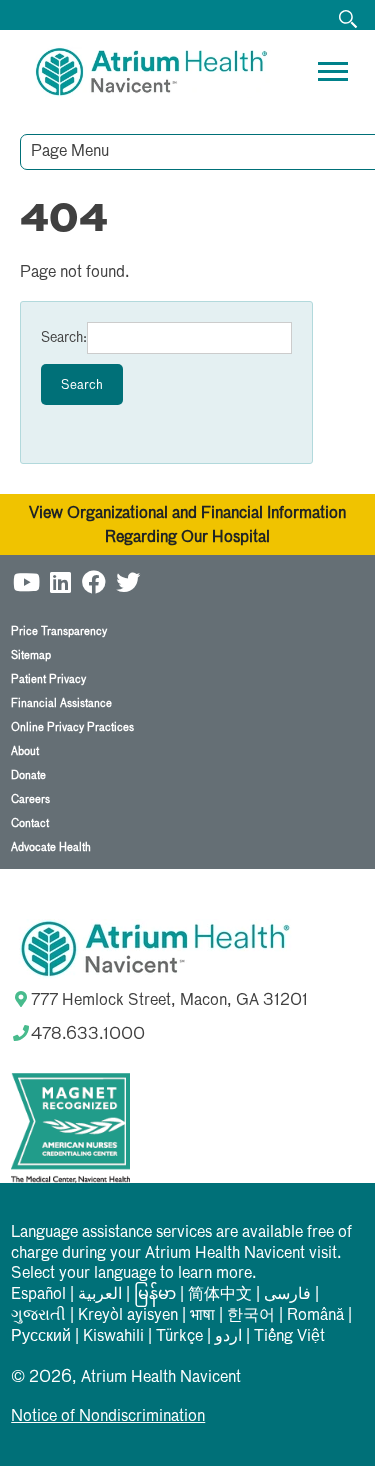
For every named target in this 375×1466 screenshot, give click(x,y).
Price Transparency (59, 631)
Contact (30, 823)
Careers (30, 799)
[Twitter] (128, 579)
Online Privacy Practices (72, 727)
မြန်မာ (155, 1295)
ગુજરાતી (38, 1316)
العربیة (100, 1295)
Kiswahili (113, 1337)
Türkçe (179, 1337)
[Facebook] (94, 579)
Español (38, 1295)
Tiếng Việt (289, 1337)
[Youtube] (26, 579)
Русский (41, 1337)
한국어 (251, 1316)
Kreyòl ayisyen (128, 1316)
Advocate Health (51, 847)
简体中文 (220, 1295)
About (25, 751)
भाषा (202, 1316)
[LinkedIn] (60, 579)
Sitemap (31, 655)
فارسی (287, 1295)
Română (315, 1316)
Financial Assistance (61, 703)
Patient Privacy (48, 679)
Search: (64, 338)
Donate (28, 775)
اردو (228, 1337)
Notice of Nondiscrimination (108, 1417)
